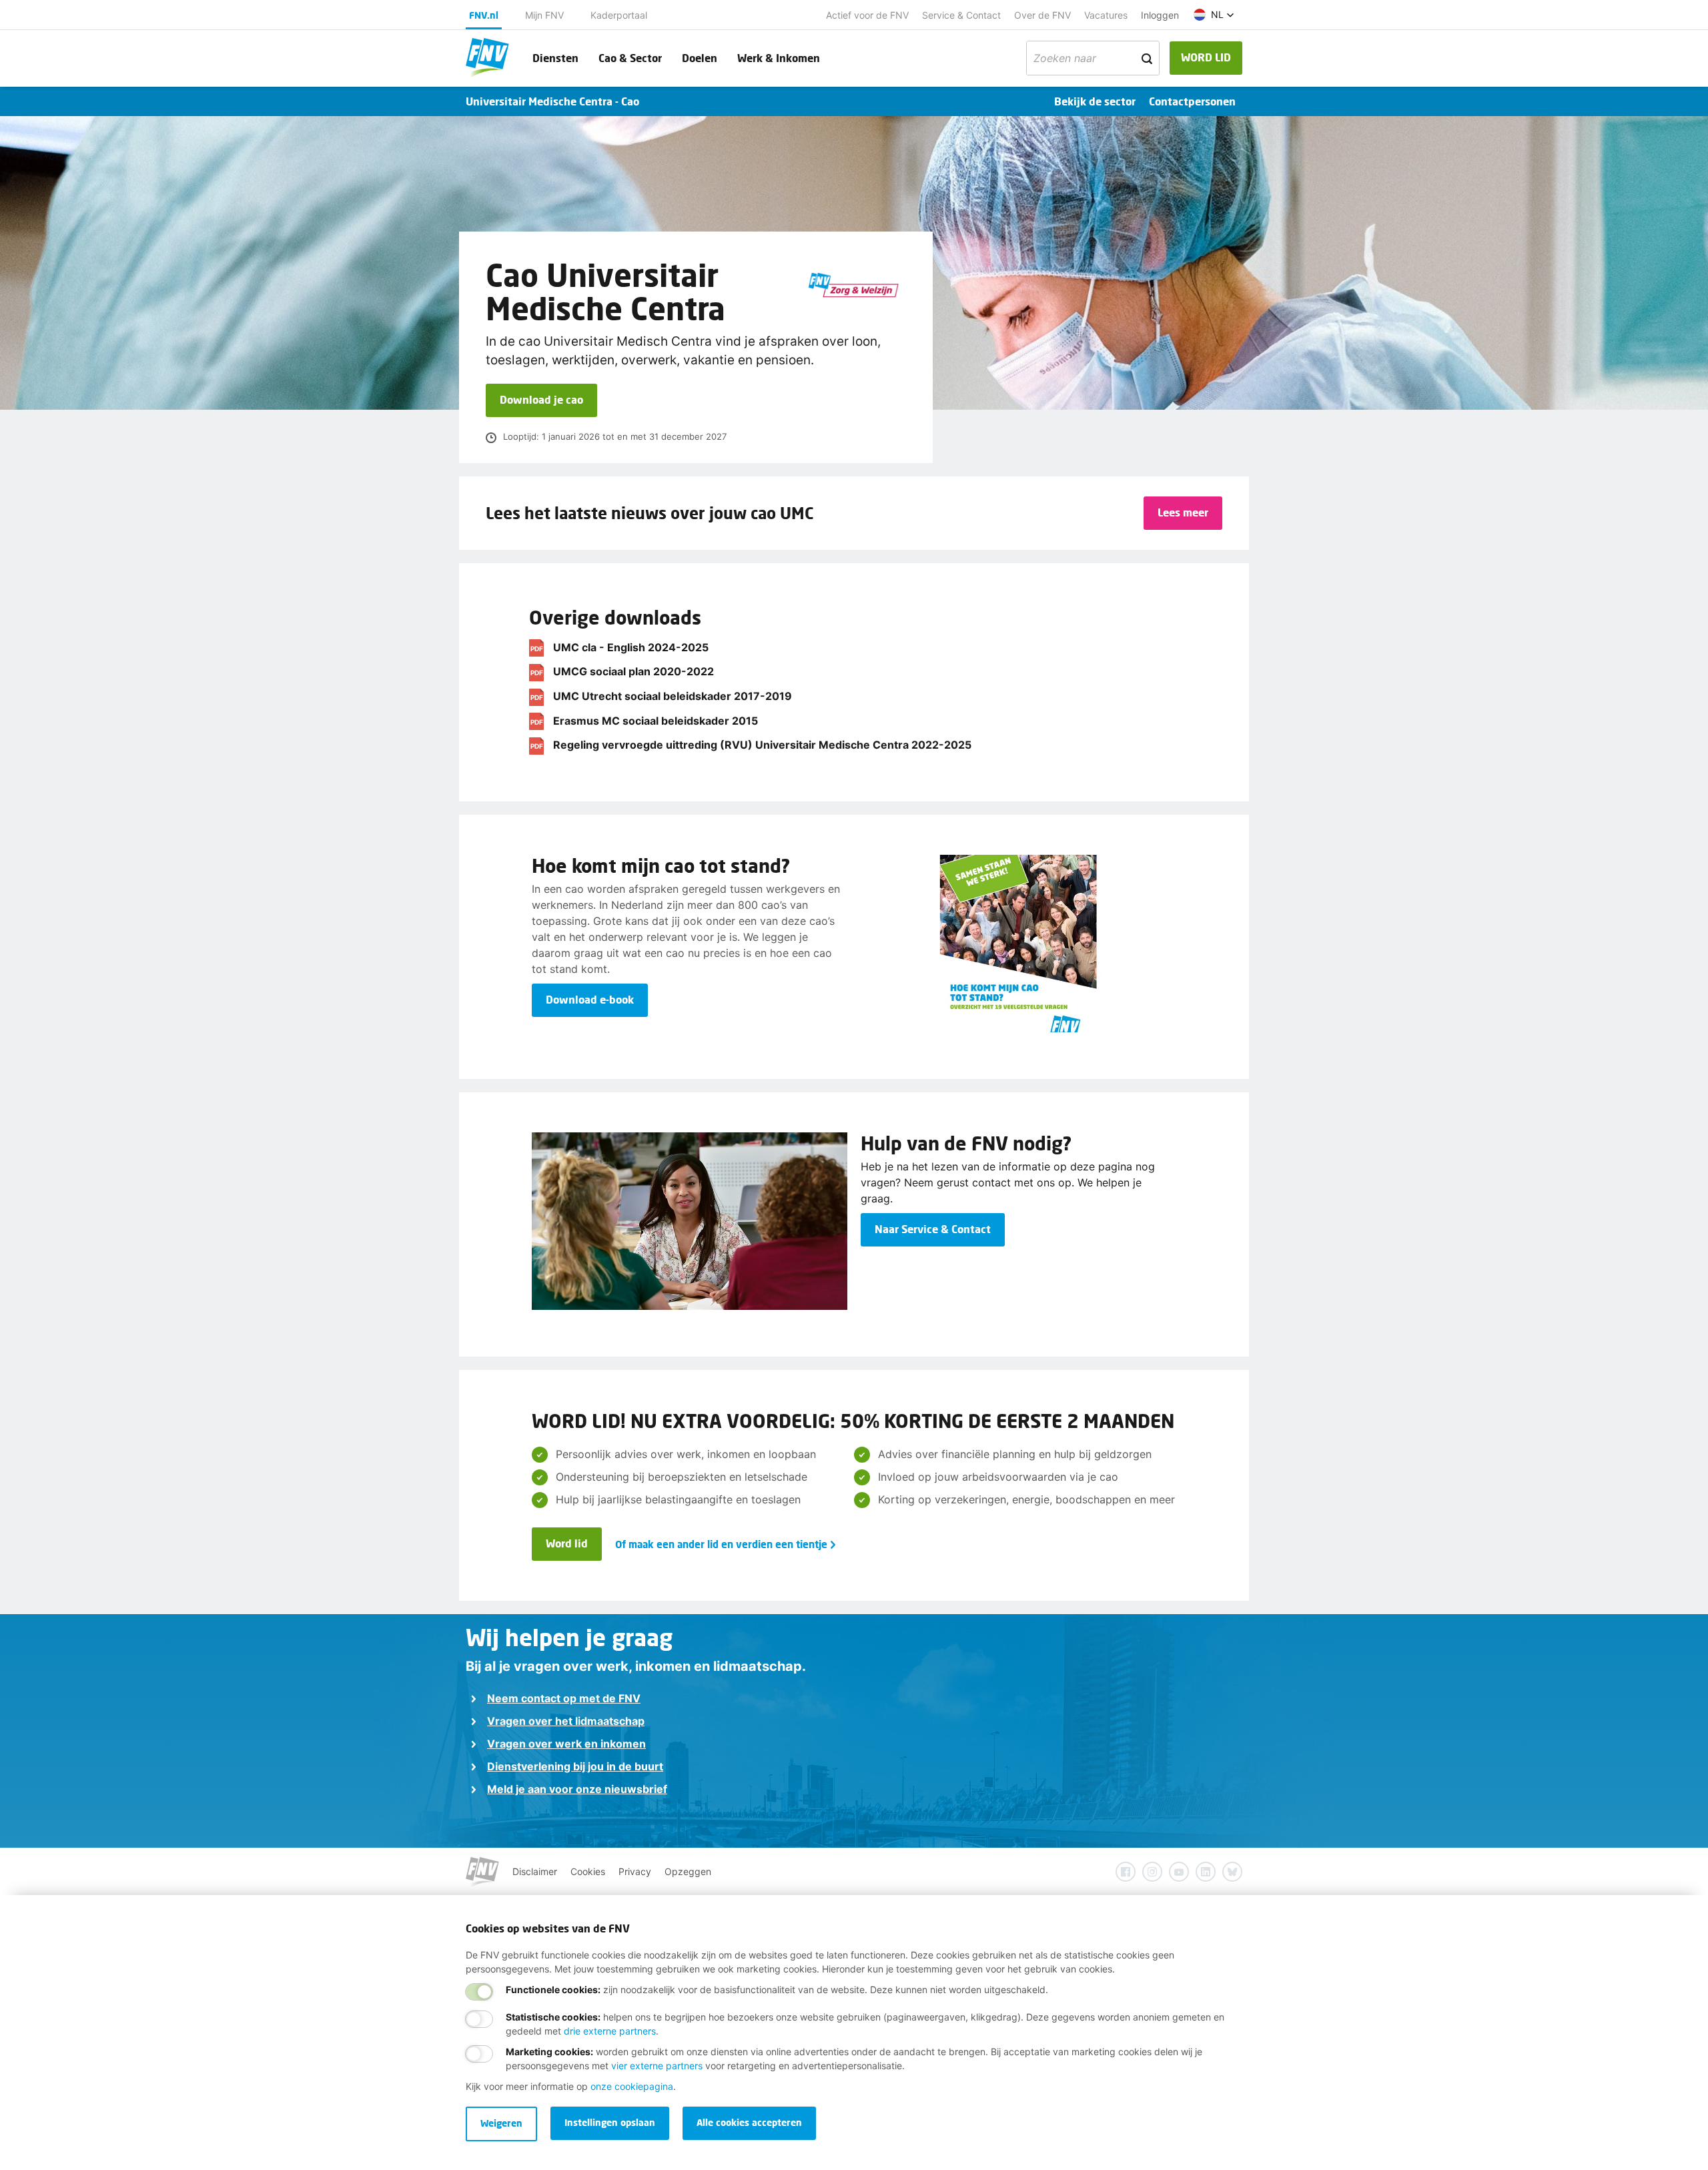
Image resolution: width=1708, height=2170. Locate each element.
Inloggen (1160, 15)
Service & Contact (961, 15)
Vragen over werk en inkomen (566, 1744)
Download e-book (590, 999)
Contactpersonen (1192, 101)
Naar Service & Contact (933, 1229)
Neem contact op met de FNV (564, 1698)
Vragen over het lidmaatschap (566, 1721)
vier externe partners (657, 2066)
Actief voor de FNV (867, 15)
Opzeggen (688, 1871)
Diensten (555, 58)
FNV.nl (484, 15)
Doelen (700, 58)
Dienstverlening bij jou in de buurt (575, 1766)
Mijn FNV (544, 15)
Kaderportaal (619, 15)
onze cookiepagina (632, 2086)
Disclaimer (535, 1871)
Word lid (567, 1543)
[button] (1214, 15)
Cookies (588, 1871)
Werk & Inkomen (779, 58)
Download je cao (541, 399)
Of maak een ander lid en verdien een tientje (721, 1544)
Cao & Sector (630, 58)
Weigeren (501, 2123)
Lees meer (1183, 512)
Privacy (635, 1871)
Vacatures (1106, 15)
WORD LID (1206, 57)
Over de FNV (1042, 15)
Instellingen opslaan (610, 2122)
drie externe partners (610, 2031)
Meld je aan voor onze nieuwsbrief (577, 1789)
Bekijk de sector (1095, 101)
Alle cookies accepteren (749, 2122)
